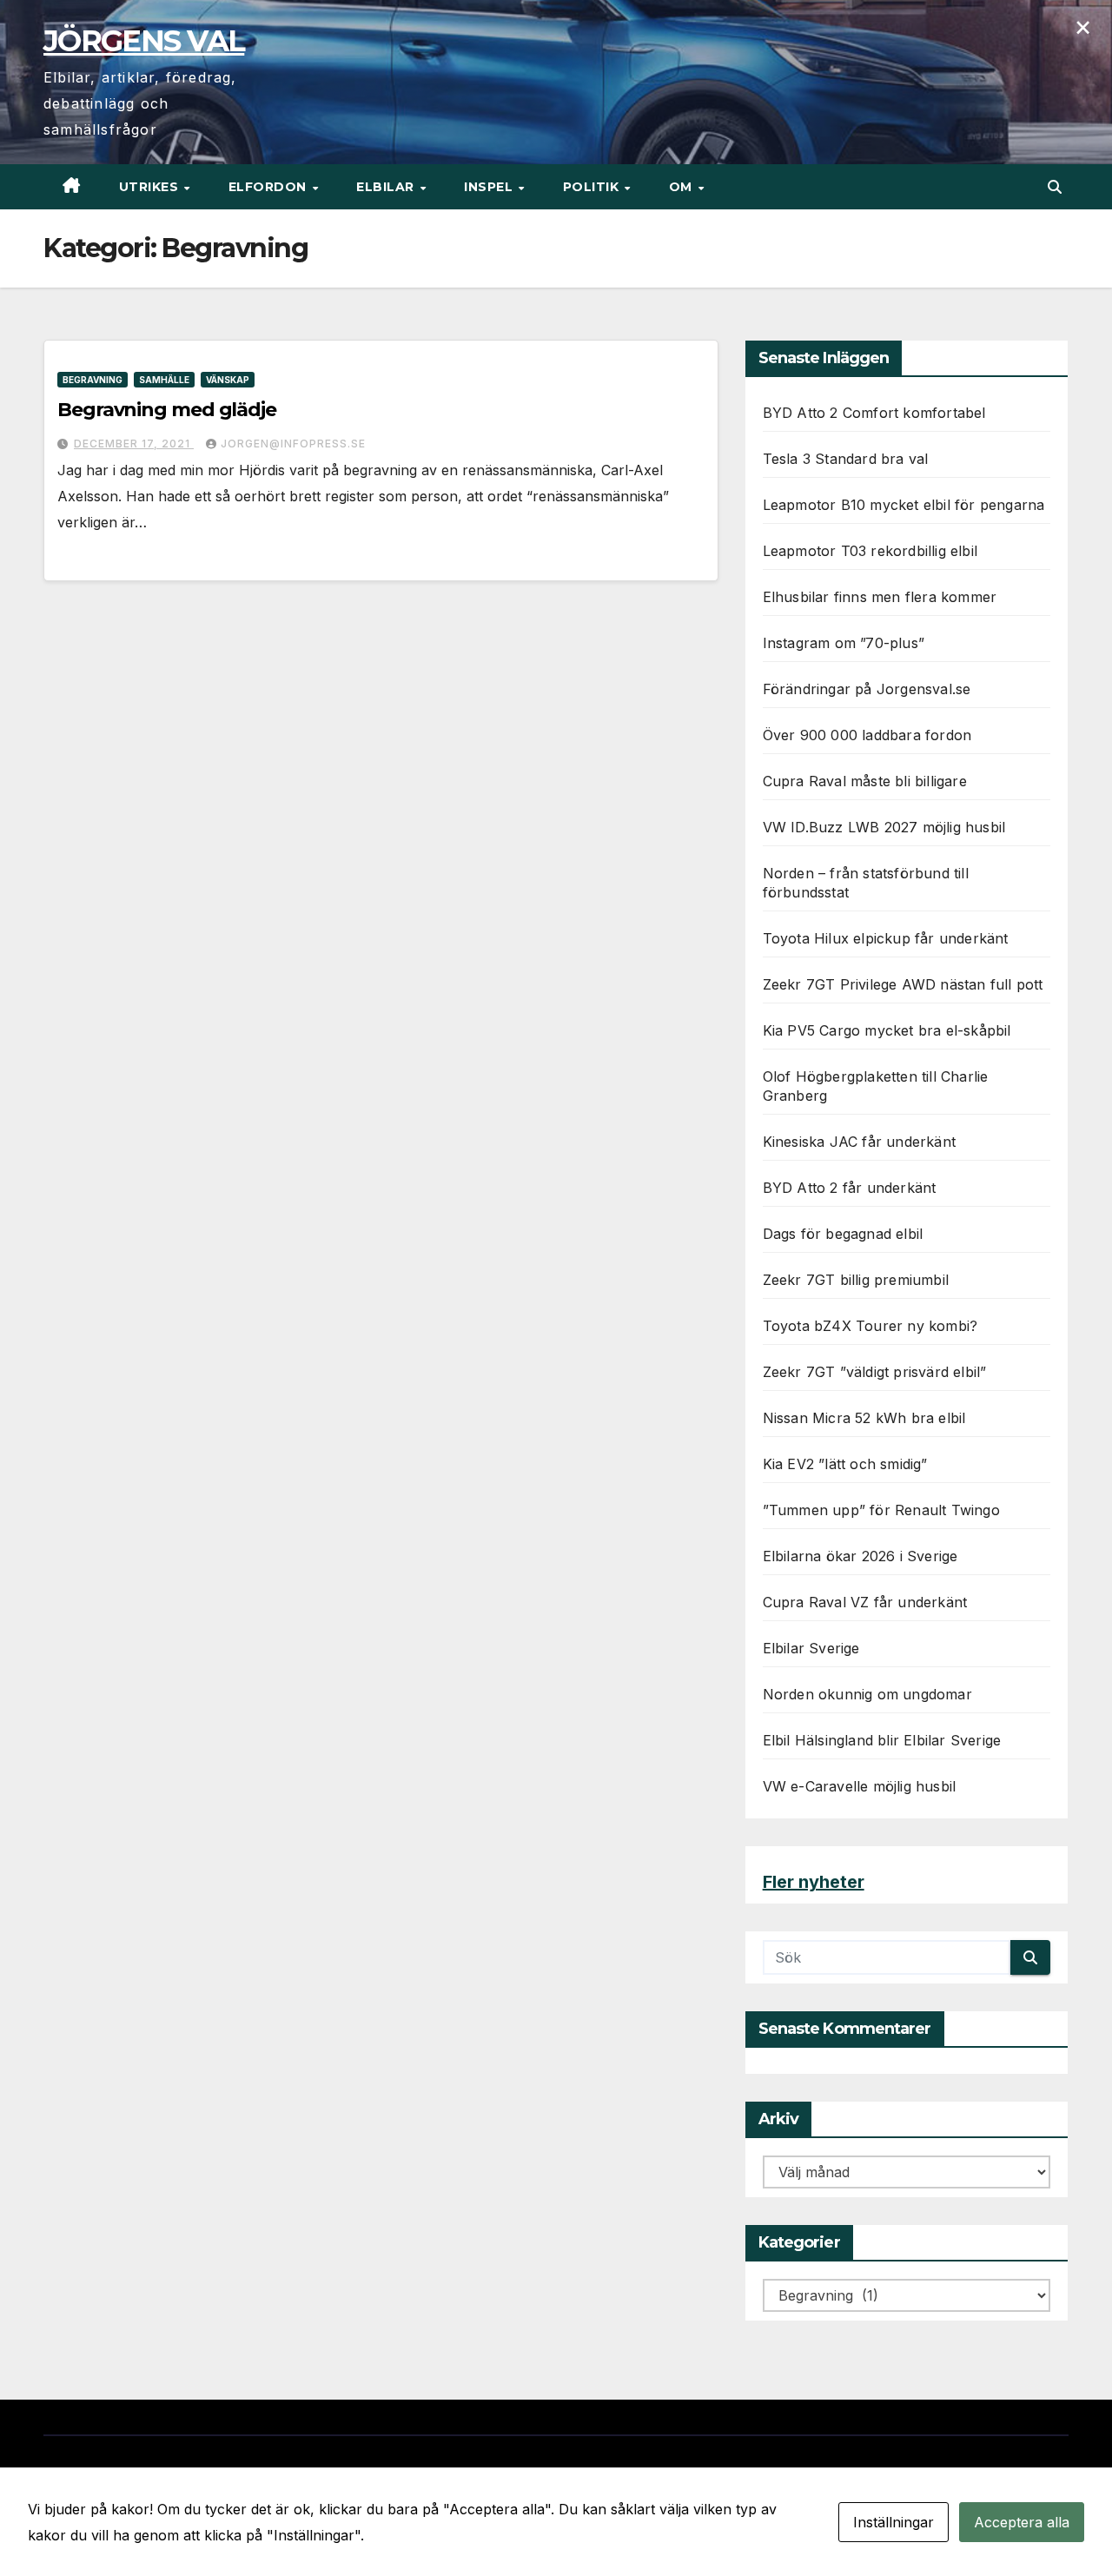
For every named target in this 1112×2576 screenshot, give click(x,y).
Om (683, 187)
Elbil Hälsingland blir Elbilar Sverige (882, 1740)
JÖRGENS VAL (144, 41)
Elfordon (270, 187)
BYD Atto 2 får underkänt (850, 1188)
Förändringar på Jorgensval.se (867, 689)
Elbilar (387, 187)
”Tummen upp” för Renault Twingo (881, 1510)
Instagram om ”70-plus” (844, 643)
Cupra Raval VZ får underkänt (865, 1602)
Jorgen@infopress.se (293, 444)
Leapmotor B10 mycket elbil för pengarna (904, 505)
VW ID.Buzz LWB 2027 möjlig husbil (884, 827)
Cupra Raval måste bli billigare (865, 781)
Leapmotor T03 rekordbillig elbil (870, 551)
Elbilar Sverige (811, 1648)
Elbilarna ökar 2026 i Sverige (860, 1556)
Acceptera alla (1022, 2522)
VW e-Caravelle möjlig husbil (860, 1786)
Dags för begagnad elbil (843, 1234)
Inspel (490, 187)
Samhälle (164, 380)
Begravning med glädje (167, 410)
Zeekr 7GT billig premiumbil (856, 1280)
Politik (593, 187)
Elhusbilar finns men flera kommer (880, 597)
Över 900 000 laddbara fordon (867, 735)
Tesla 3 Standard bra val (846, 459)
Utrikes (151, 187)
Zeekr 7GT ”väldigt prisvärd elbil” (875, 1372)
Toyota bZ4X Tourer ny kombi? (870, 1326)
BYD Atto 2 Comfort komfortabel (874, 413)
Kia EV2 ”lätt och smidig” (845, 1464)
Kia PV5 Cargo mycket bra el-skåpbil (887, 1030)
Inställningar (894, 2522)
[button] (1055, 187)
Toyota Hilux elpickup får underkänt (886, 938)
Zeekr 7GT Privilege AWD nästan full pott (903, 984)
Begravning (93, 380)
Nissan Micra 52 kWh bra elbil (864, 1418)
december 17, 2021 (134, 444)
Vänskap (228, 380)
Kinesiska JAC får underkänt (859, 1142)
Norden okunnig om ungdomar (867, 1694)
